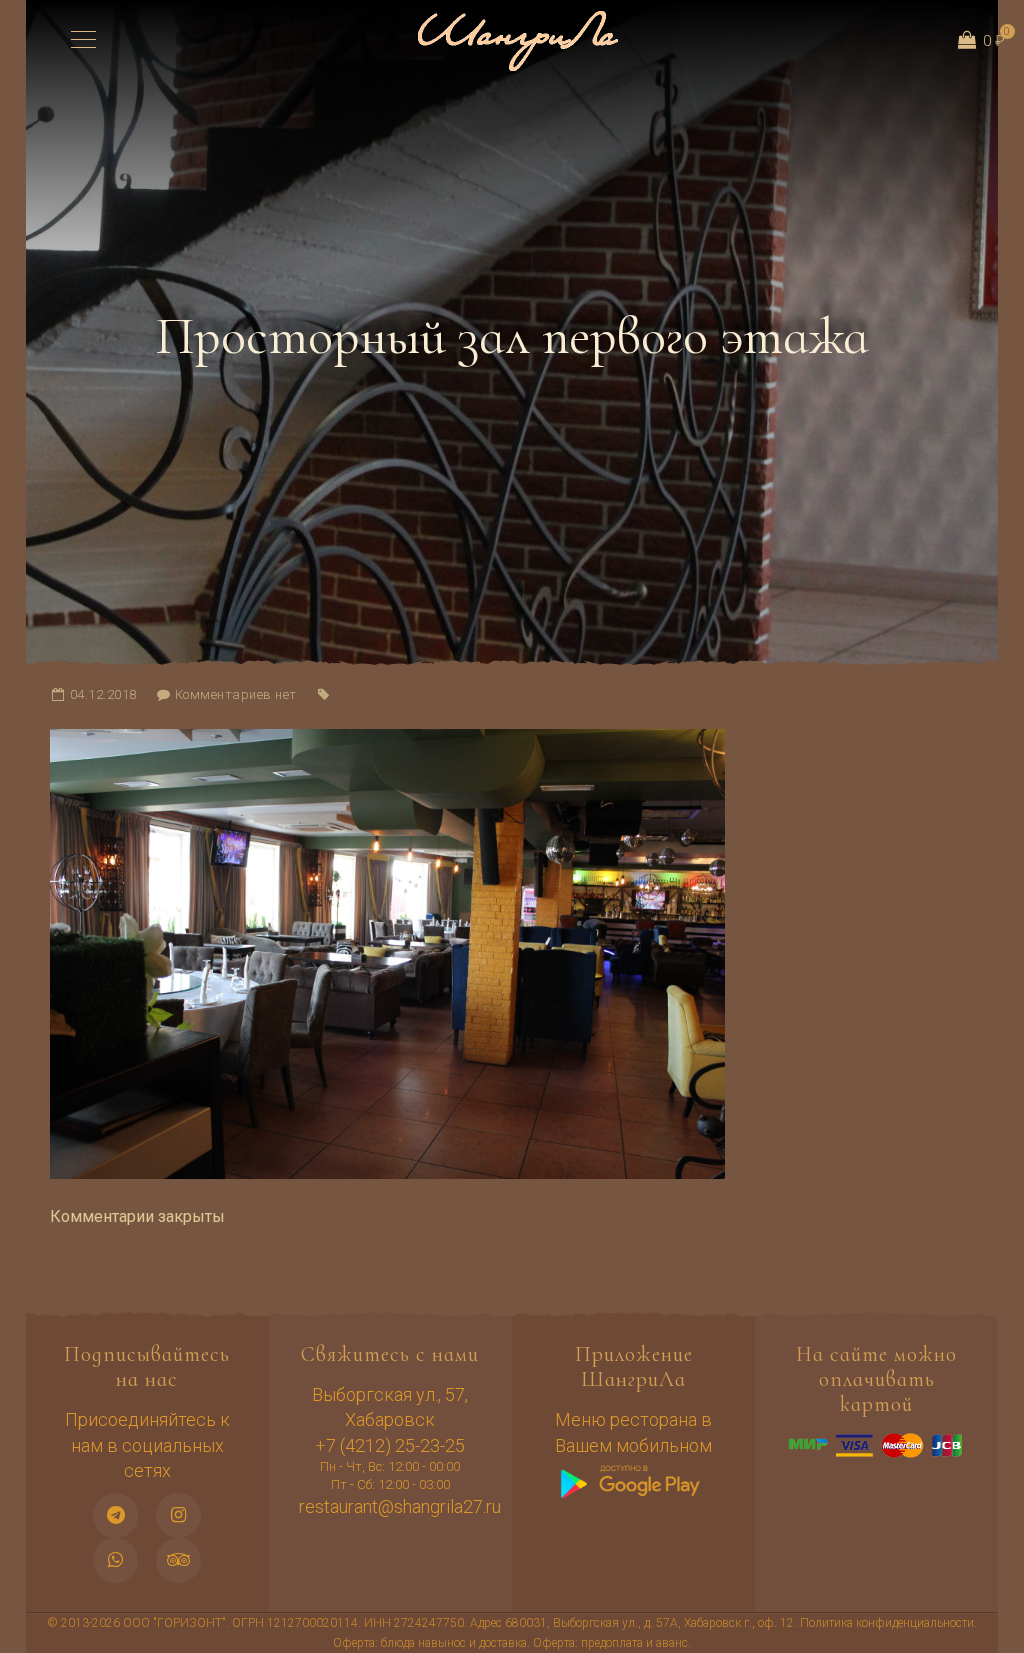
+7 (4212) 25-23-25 (390, 1445)
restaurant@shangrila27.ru (400, 1506)
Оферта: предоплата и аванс (610, 1643)
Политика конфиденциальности (887, 1623)
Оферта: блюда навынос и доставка (430, 1643)
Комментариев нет (236, 694)
